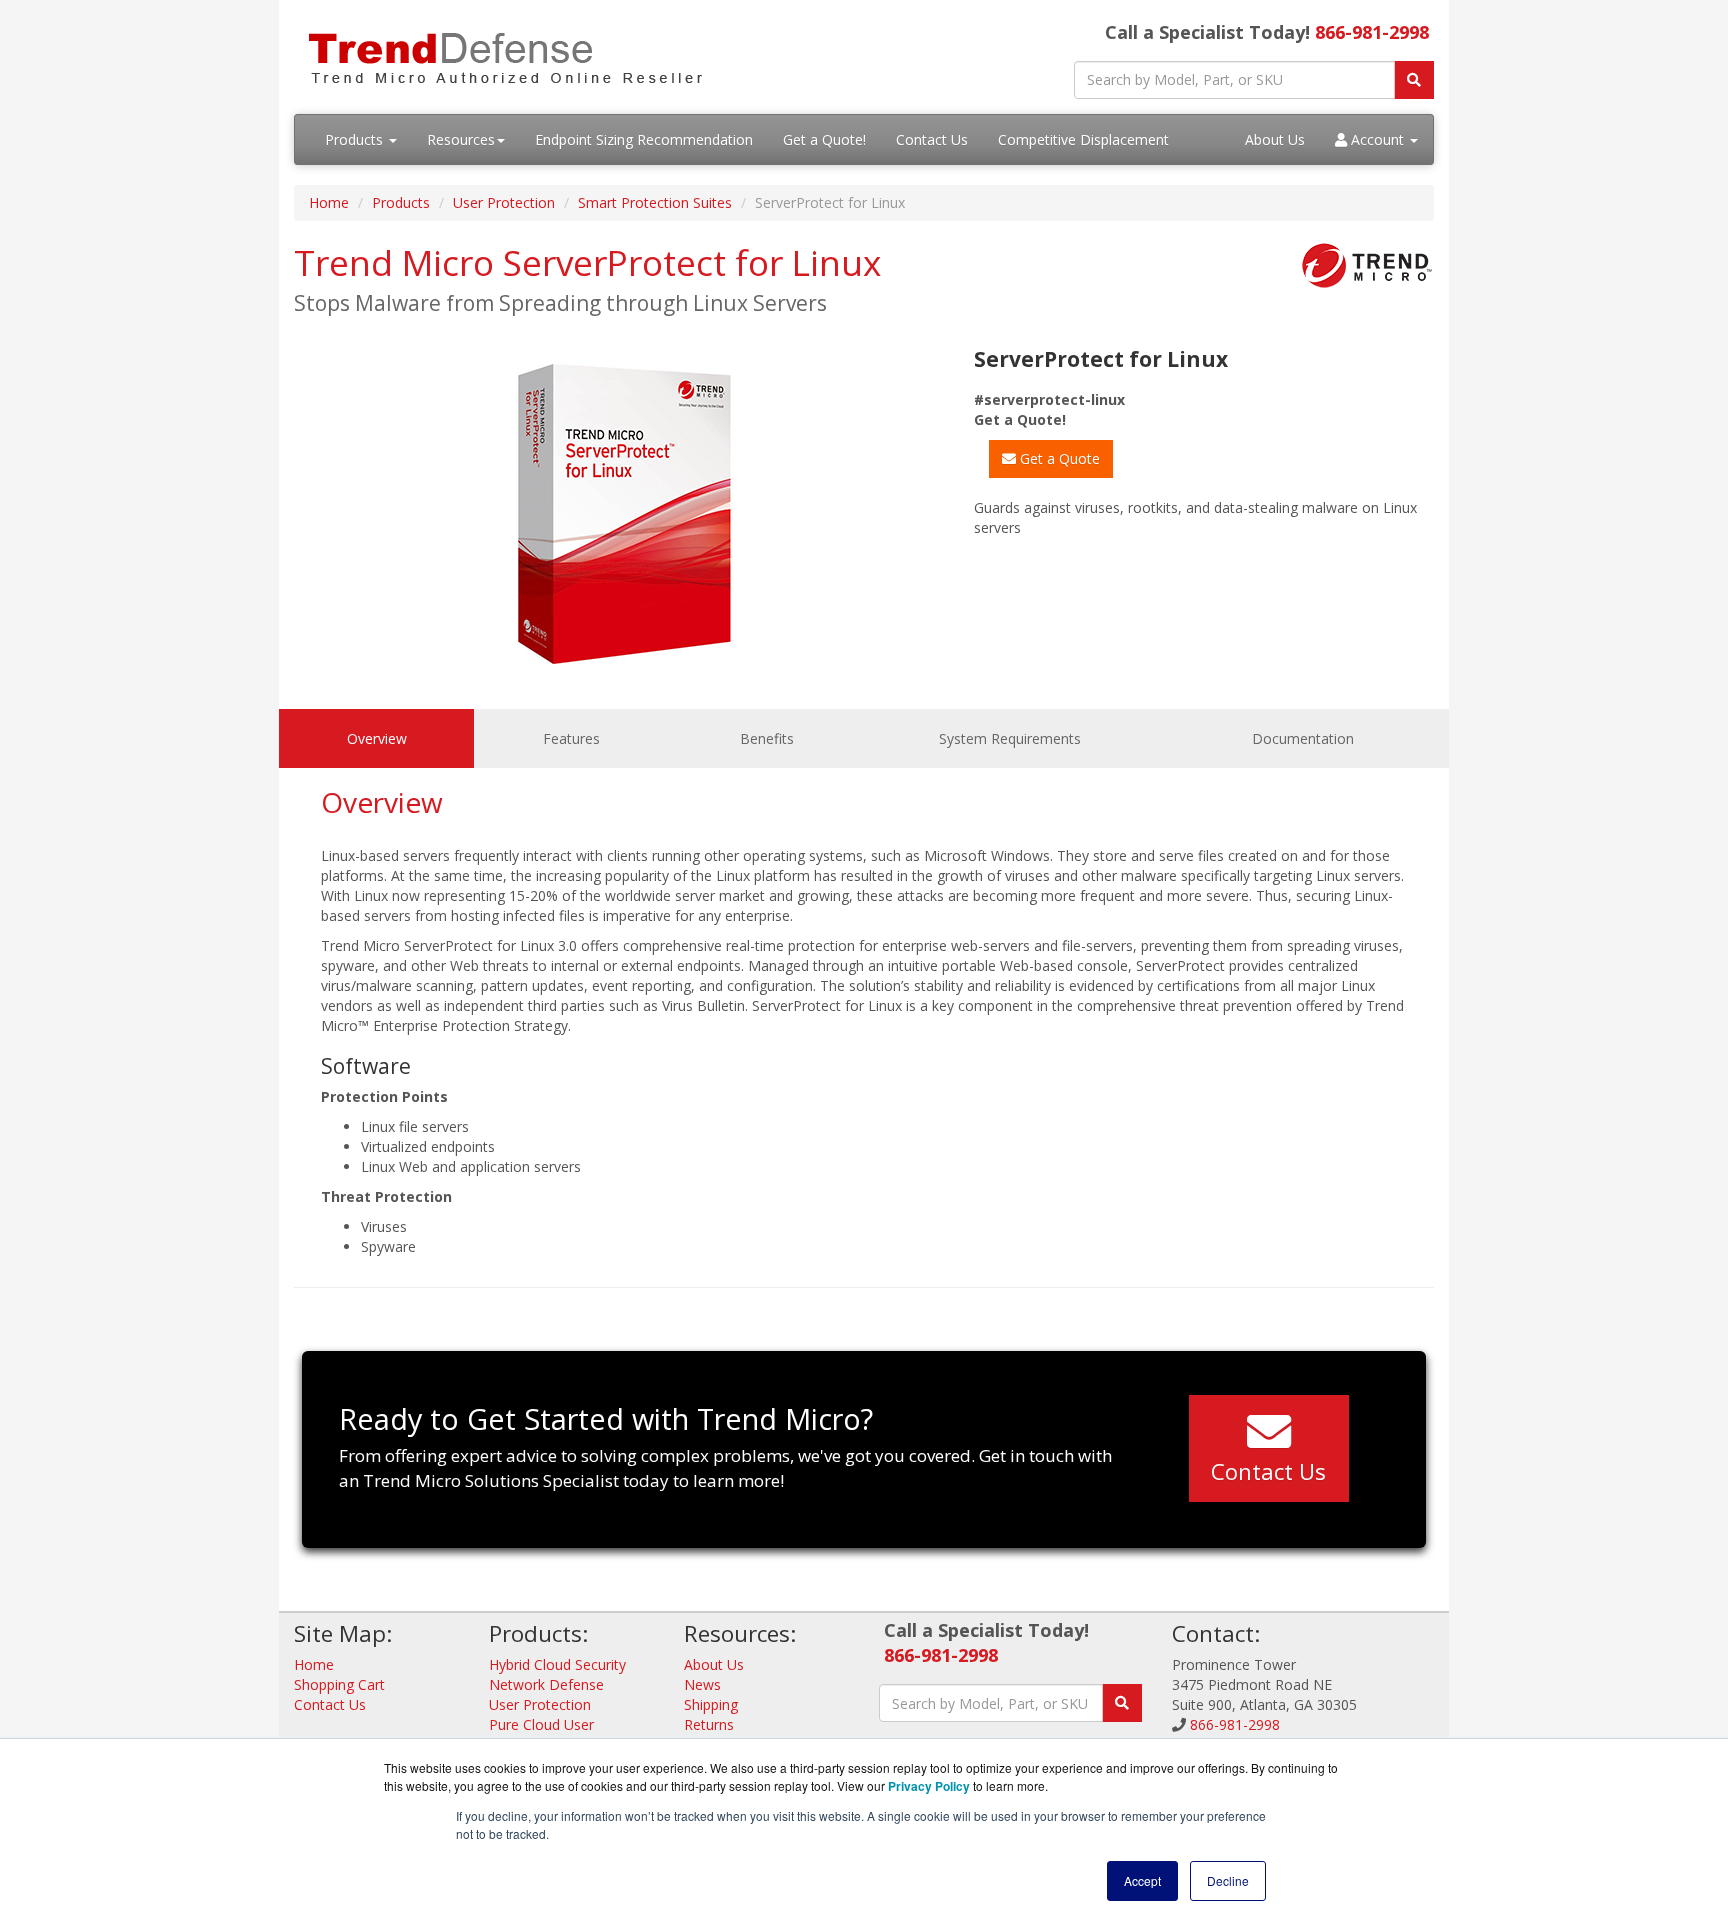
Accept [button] (1142, 1880)
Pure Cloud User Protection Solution (551, 1734)
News (702, 1684)
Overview (377, 738)
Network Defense (546, 1684)
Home (329, 202)
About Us (1275, 139)
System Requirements (1010, 738)
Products (356, 139)
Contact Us (932, 139)
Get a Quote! (824, 139)
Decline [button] (1228, 1880)
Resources (461, 139)
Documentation (1303, 738)
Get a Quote (1058, 458)
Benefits (767, 738)
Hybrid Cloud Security (557, 1664)
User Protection (504, 202)
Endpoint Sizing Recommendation (644, 139)
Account (1377, 139)
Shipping (711, 1704)
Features (571, 738)
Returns (709, 1724)
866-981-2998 (1372, 32)
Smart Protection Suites (655, 202)
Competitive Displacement (1083, 139)
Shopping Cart (339, 1684)
